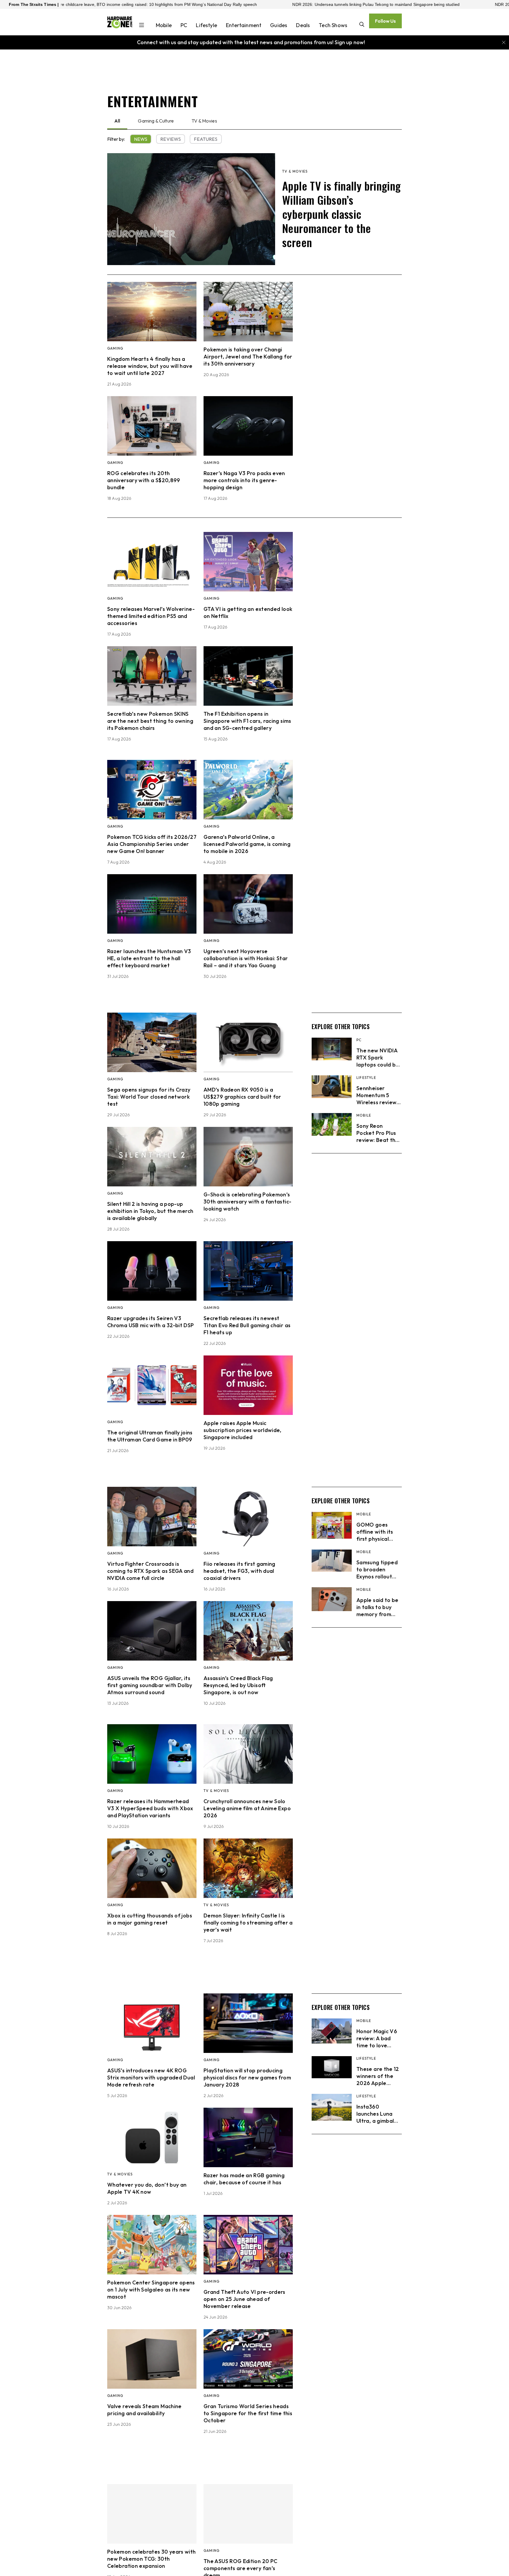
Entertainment (244, 25)
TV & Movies (204, 121)
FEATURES (206, 139)
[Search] (362, 25)
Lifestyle (206, 25)
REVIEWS (171, 139)
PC (184, 25)
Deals (303, 25)
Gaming (115, 348)
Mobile (164, 25)
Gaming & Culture (156, 121)
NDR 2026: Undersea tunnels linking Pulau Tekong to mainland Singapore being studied (231, 4)
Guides (279, 25)
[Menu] (142, 26)
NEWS (141, 139)
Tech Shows (333, 25)
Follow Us (385, 21)
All (117, 121)
